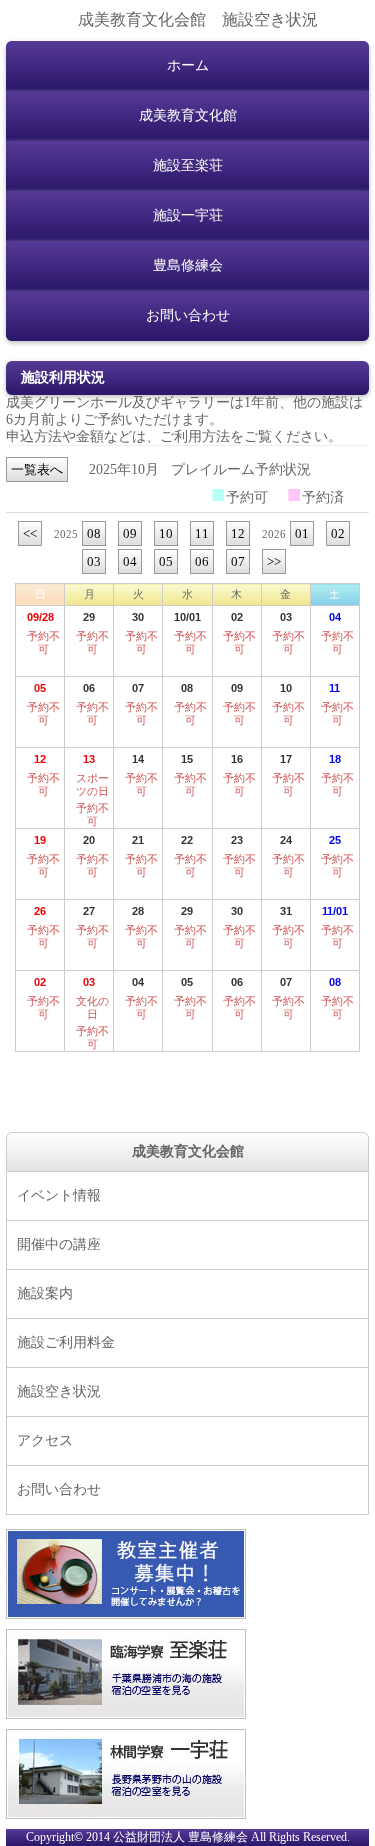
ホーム (188, 65)
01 (302, 533)
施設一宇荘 (188, 215)
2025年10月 (124, 469)
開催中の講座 (59, 1244)
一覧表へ (37, 469)
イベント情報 (59, 1195)
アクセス (45, 1440)
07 (238, 561)
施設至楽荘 (188, 165)
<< (30, 533)
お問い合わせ (188, 315)
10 (166, 533)
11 (202, 533)
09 (130, 533)
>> (274, 561)
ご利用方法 (195, 436)
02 (338, 533)
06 (202, 561)
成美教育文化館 (188, 115)
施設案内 (45, 1293)
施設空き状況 (59, 1391)
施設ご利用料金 (66, 1342)
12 (238, 533)
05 (166, 561)
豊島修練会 (188, 265)
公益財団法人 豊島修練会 (180, 1837)
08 (94, 533)
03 (94, 561)
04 (130, 561)
